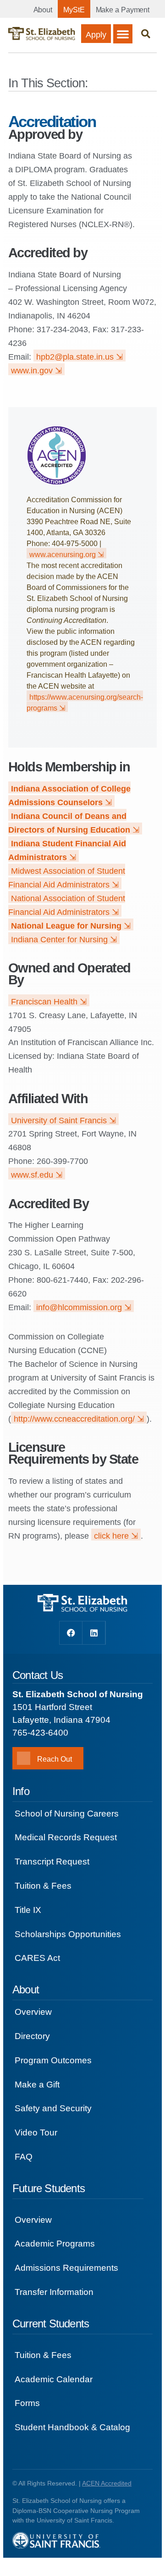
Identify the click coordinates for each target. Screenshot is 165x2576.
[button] (123, 34)
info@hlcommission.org (79, 1307)
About (43, 10)
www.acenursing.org (63, 555)
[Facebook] (71, 1633)
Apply (96, 35)
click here (111, 1536)
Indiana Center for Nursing (59, 940)
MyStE (74, 10)
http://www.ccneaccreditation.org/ (74, 1419)
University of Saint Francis (59, 1121)
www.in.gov (32, 371)
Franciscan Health (44, 1002)
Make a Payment (123, 10)
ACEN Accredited (107, 2483)
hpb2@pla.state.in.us (75, 357)
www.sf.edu (32, 1175)
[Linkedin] (94, 1633)
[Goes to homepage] (42, 34)
